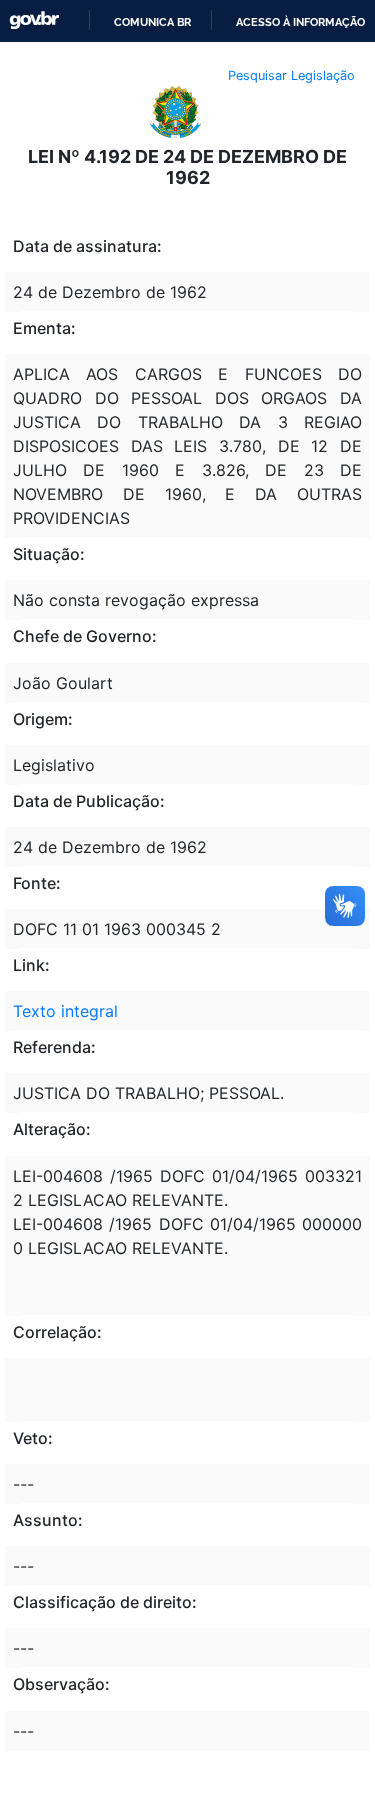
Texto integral (65, 1011)
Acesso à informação (300, 22)
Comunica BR (152, 22)
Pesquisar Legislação (291, 75)
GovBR (34, 20)
